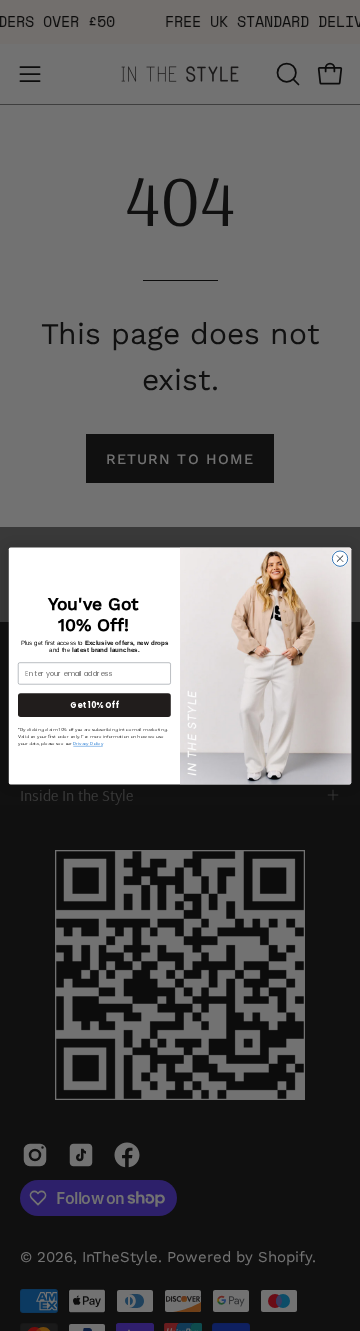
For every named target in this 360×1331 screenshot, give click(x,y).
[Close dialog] (339, 557)
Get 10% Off (94, 704)
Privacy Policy (87, 743)
